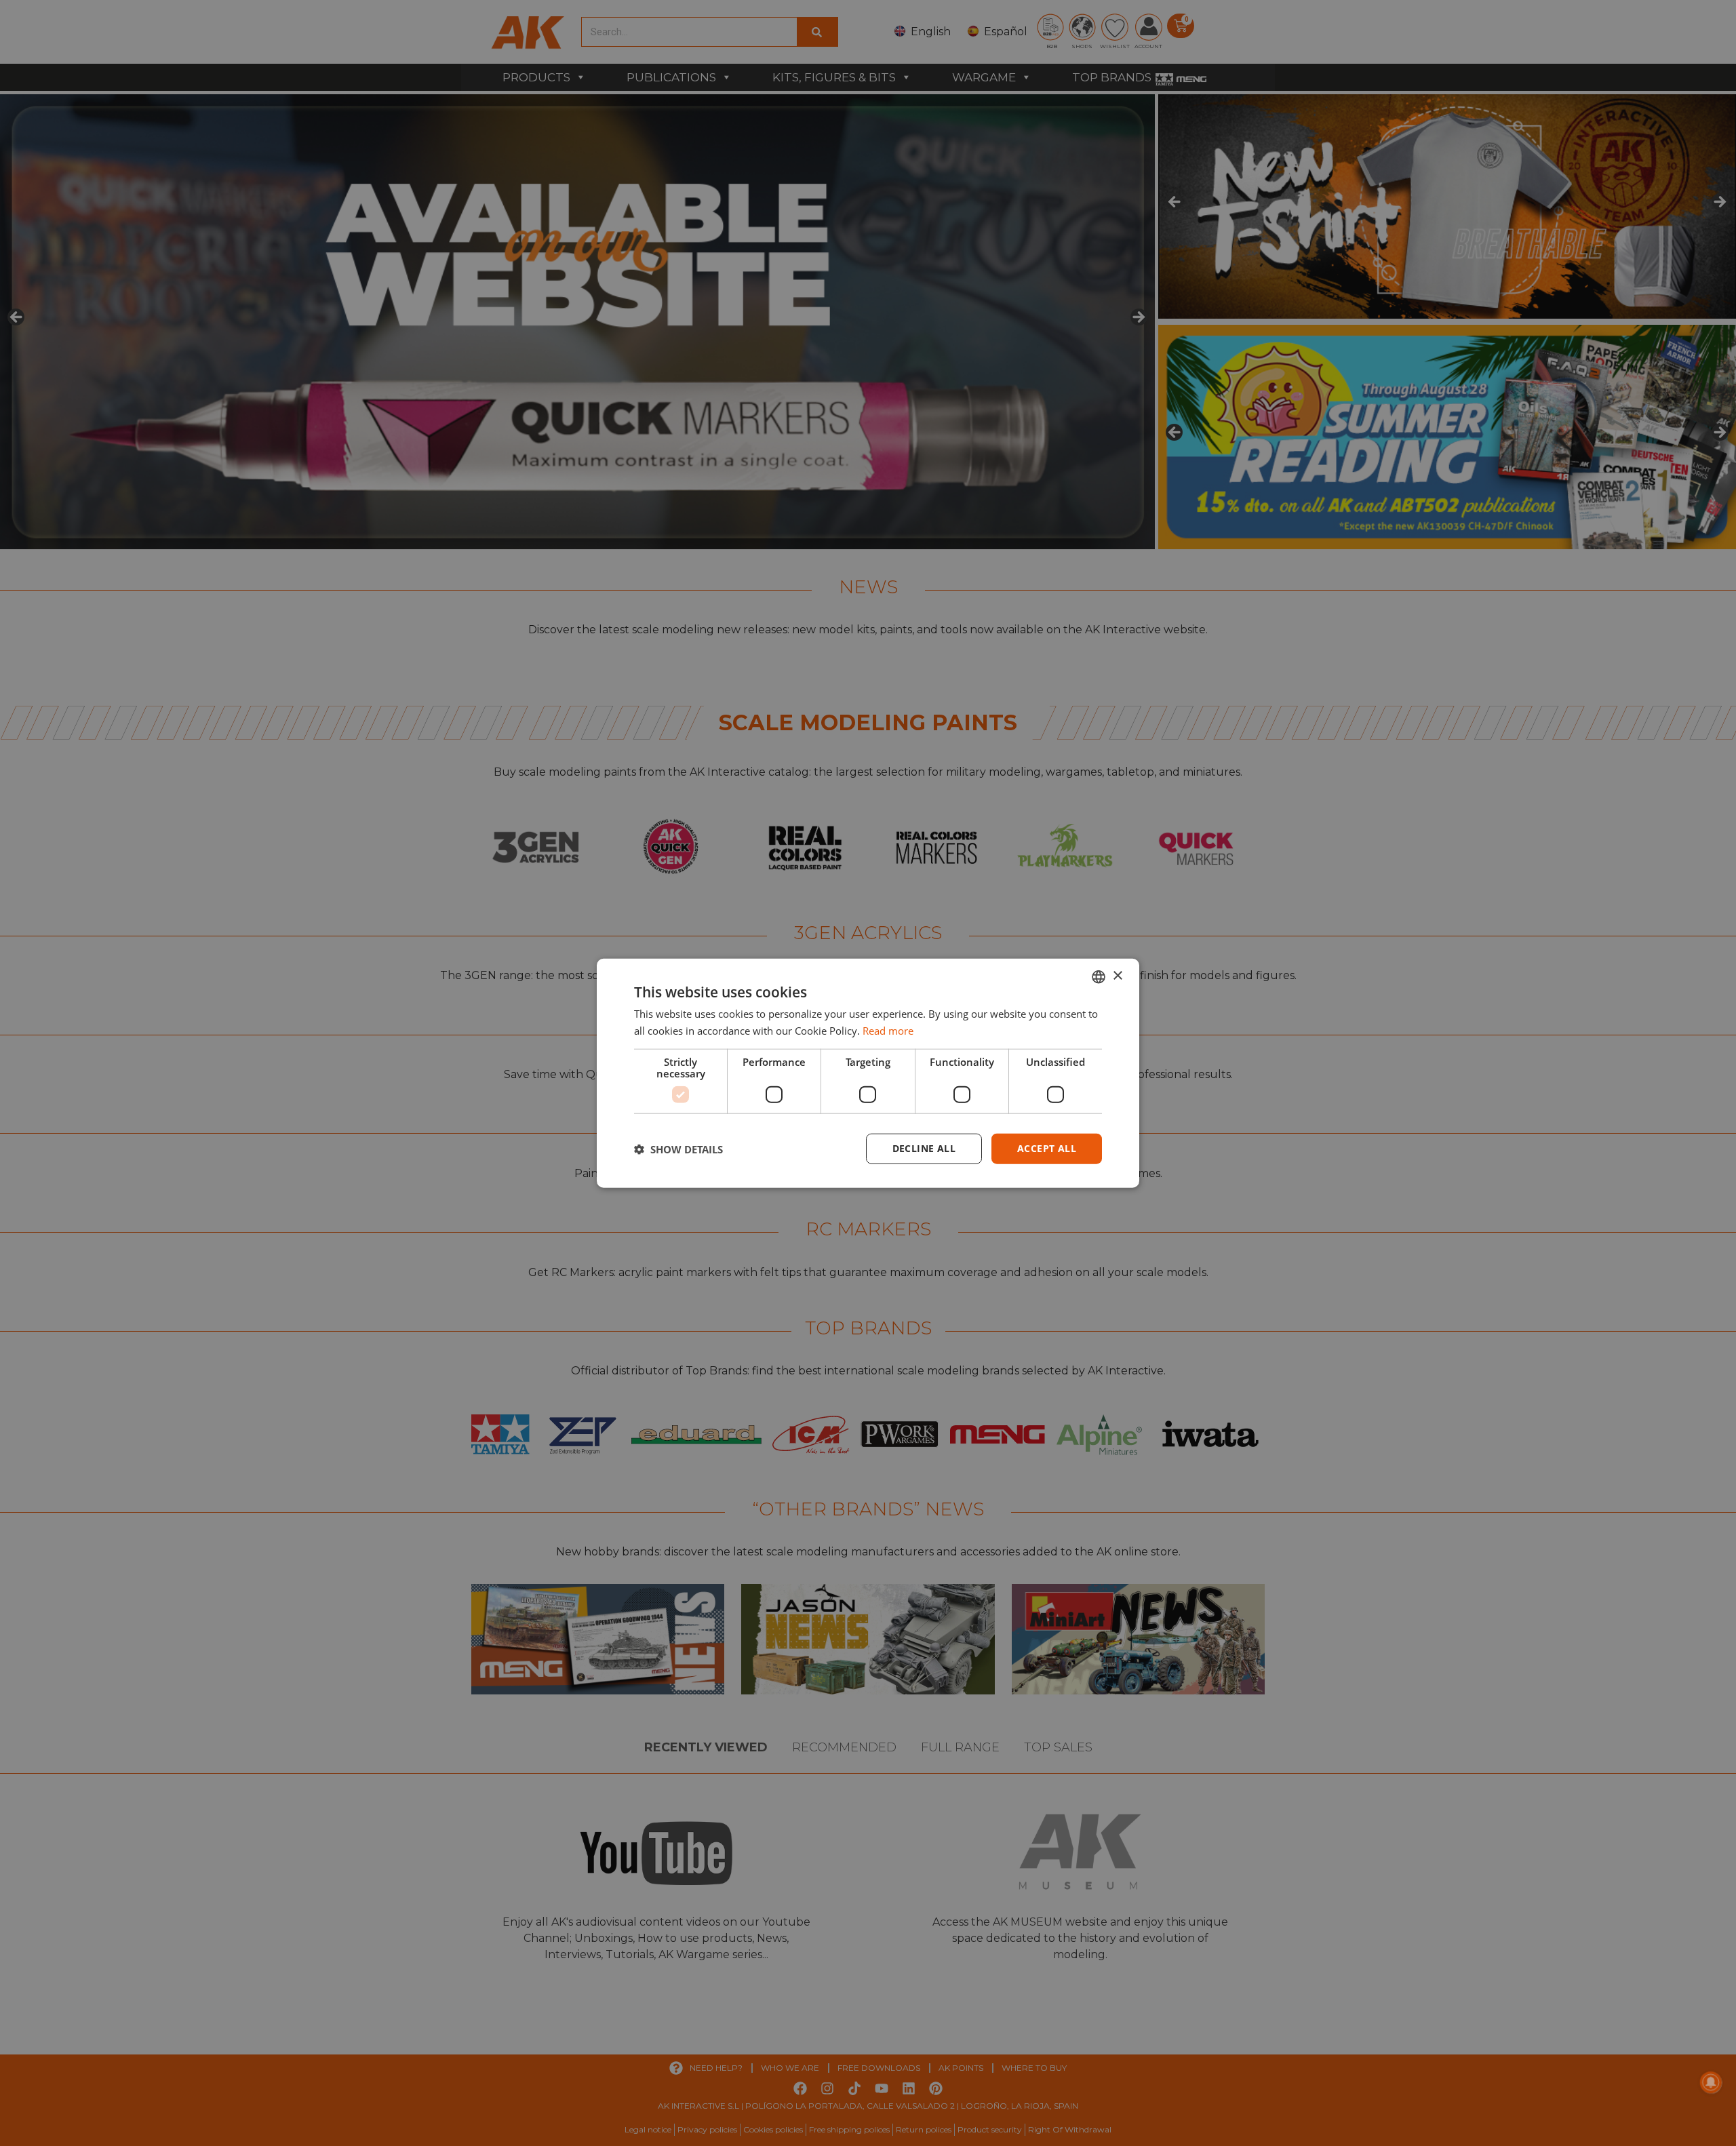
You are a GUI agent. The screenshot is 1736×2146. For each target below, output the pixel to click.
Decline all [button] (924, 1148)
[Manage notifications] (1711, 2082)
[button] (678, 1149)
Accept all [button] (1047, 1148)
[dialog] (868, 1073)
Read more (888, 1030)
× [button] (1117, 976)
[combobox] (1099, 976)
